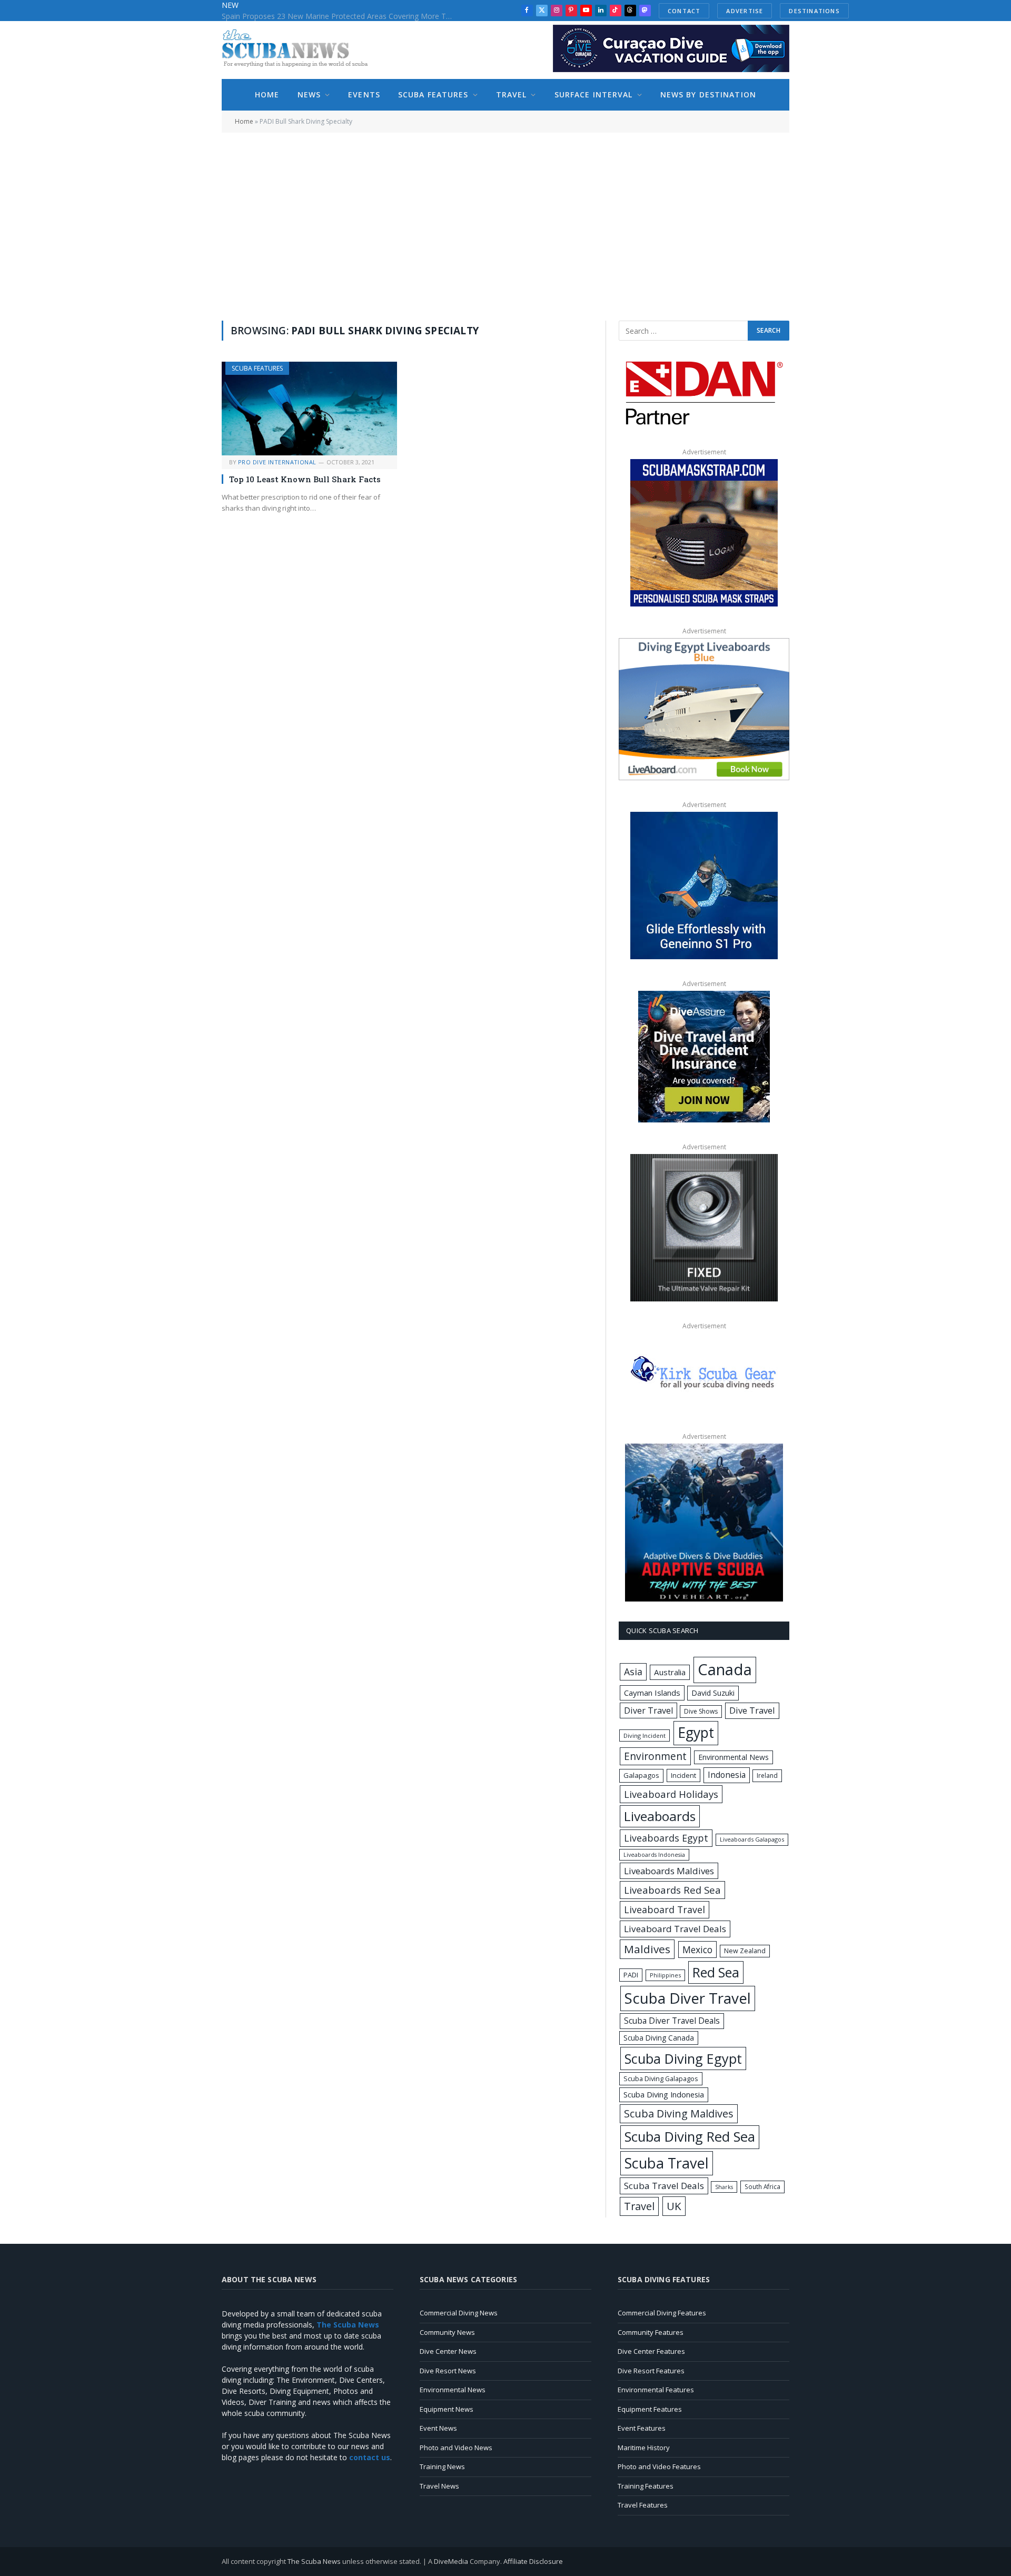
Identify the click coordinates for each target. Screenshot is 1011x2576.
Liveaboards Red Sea (672, 1890)
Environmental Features (656, 2390)
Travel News (439, 2486)
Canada (725, 1669)
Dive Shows (701, 1711)
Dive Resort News (448, 2371)
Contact (684, 11)
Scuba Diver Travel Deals (672, 2021)
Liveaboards (660, 1816)
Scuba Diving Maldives (679, 2113)
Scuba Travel (667, 2163)
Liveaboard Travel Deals (675, 1929)
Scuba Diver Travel (688, 1998)
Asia (633, 1672)
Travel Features (643, 2505)
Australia (670, 1672)
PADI (631, 1975)
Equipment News (447, 2409)
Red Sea (716, 1972)
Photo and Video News (456, 2448)
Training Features (646, 2486)
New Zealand (745, 1951)
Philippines (665, 1975)
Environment (655, 1756)
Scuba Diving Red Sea (690, 2137)
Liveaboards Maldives (669, 1871)
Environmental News (734, 1757)
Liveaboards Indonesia (654, 1855)
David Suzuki (713, 1693)
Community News (447, 2332)
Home (267, 95)
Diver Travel (648, 1710)
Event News (438, 2428)
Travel (512, 95)
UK (674, 2206)
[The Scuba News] (301, 50)
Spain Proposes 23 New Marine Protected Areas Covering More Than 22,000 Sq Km (340, 16)
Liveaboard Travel (665, 1909)
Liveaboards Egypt (666, 1838)
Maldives (647, 1949)
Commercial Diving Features (662, 2313)
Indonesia (727, 1775)
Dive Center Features (651, 2351)
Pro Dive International (277, 462)
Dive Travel (752, 1710)
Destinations (814, 11)
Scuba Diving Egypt (683, 2058)
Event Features (642, 2428)
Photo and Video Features (659, 2466)
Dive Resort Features (651, 2371)
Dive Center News (448, 2351)
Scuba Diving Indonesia (664, 2094)
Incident (683, 1775)
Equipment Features (650, 2409)
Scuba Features (433, 95)
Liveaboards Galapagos (752, 1839)
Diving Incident (645, 1735)
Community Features (651, 2332)
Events (364, 95)
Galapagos (641, 1775)
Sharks (724, 2187)
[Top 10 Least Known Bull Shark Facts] (309, 408)
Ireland (767, 1776)
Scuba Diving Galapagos (661, 2078)
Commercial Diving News (459, 2313)
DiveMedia (451, 2561)
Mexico (697, 1950)
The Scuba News (314, 2561)
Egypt (696, 1733)
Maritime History (644, 2448)
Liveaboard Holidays (671, 1794)
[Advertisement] (506, 225)
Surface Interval (594, 95)
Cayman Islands (652, 1693)
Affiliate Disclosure (533, 2561)
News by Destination (708, 95)
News (309, 95)
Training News (442, 2466)
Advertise (745, 11)
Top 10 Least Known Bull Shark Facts (305, 479)
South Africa (762, 2186)
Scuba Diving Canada (659, 2038)
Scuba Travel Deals (664, 2186)
